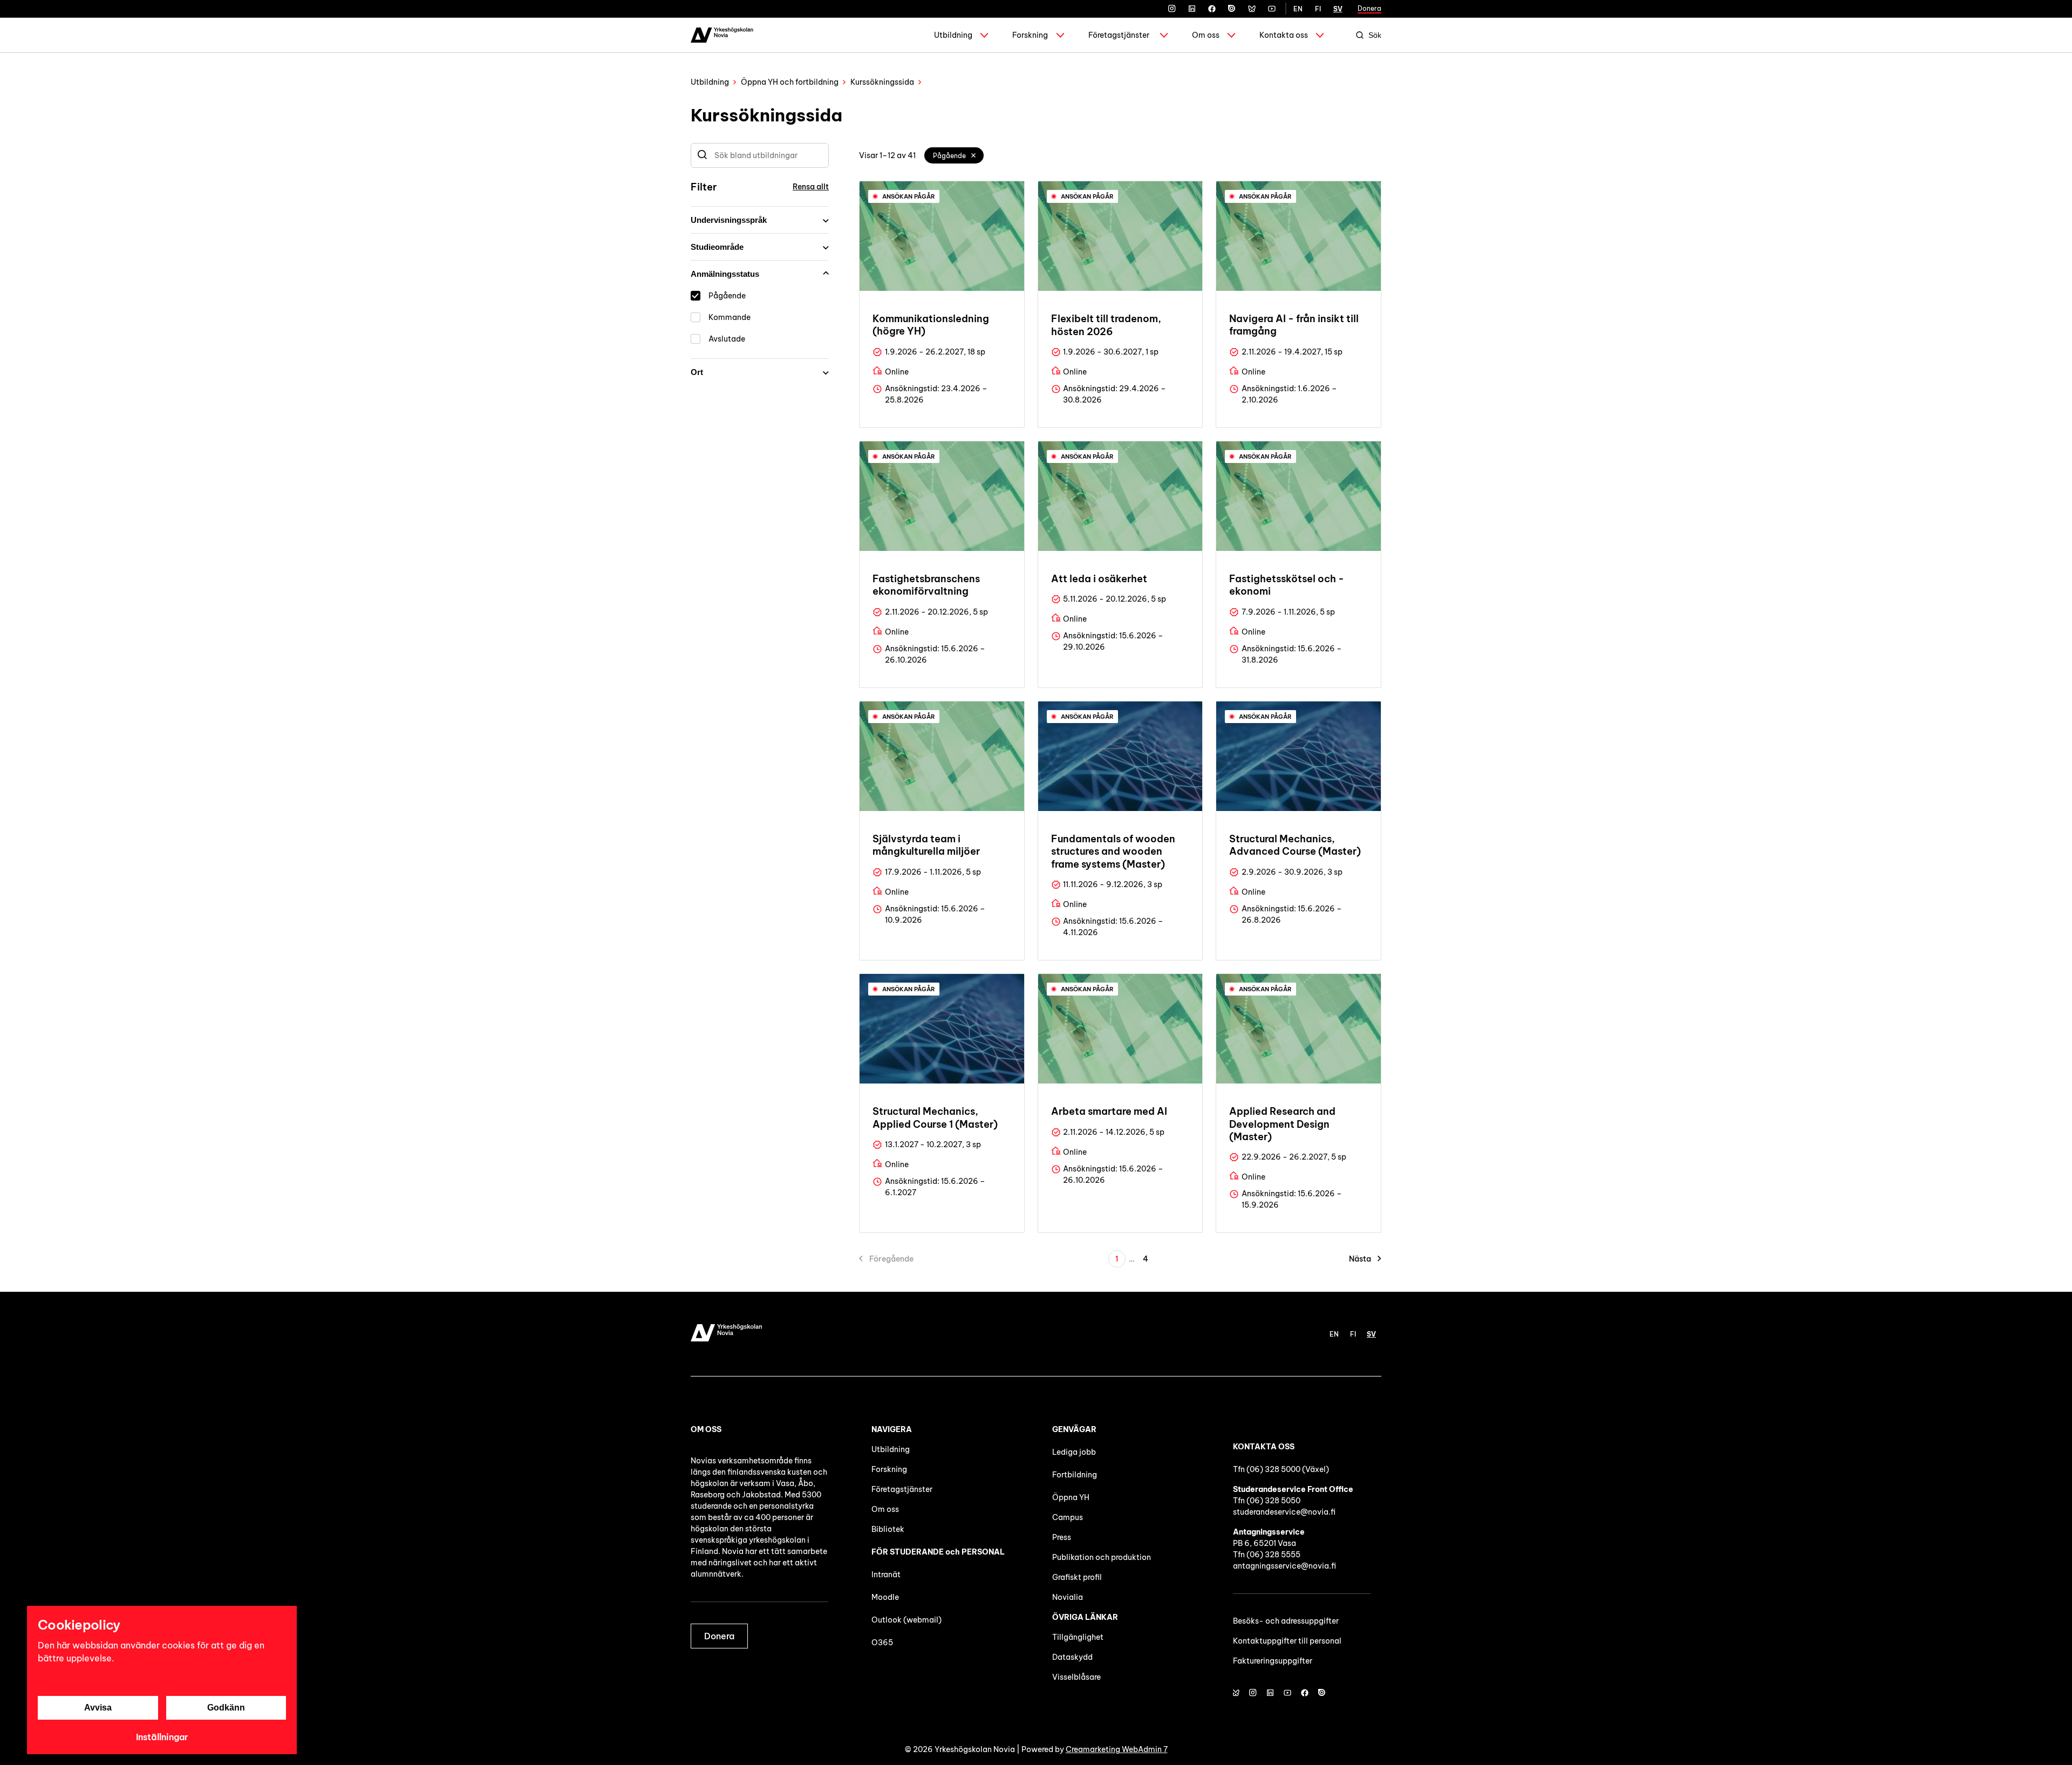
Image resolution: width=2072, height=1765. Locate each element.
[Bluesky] (1252, 9)
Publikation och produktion (1102, 1557)
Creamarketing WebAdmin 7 (1117, 1749)
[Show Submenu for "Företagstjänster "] (1164, 35)
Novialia (1068, 1597)
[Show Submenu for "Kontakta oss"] (1320, 35)
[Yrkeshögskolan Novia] (722, 35)
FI (1318, 9)
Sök (1375, 35)
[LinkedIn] (1192, 9)
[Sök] (702, 155)
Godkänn (226, 1708)
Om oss (1206, 35)
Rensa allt (811, 187)
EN (1298, 9)
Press (1062, 1537)
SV (1338, 9)
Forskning (1030, 35)
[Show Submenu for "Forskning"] (1060, 35)
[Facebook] (1212, 9)
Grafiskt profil (1077, 1577)
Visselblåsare (1076, 1677)
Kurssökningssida (882, 82)
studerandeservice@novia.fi (1284, 1512)
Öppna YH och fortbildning (790, 82)
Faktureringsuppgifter (1273, 1661)
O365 (882, 1643)
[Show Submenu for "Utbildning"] (984, 35)
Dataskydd (1072, 1657)
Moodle (885, 1597)
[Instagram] (1172, 9)
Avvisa (98, 1708)
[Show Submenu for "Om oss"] (1231, 35)
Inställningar (162, 1737)
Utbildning (953, 35)
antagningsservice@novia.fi (1284, 1566)
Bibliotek (888, 1529)
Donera (1369, 8)
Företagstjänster (1119, 35)
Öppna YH (1071, 1497)
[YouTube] (1272, 9)
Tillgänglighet (1078, 1637)
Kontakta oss (1284, 35)
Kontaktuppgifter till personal (1287, 1641)
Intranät (886, 1575)
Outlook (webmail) (906, 1620)
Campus (1068, 1517)
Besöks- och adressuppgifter (1286, 1621)
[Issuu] (1232, 9)
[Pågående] (974, 155)
